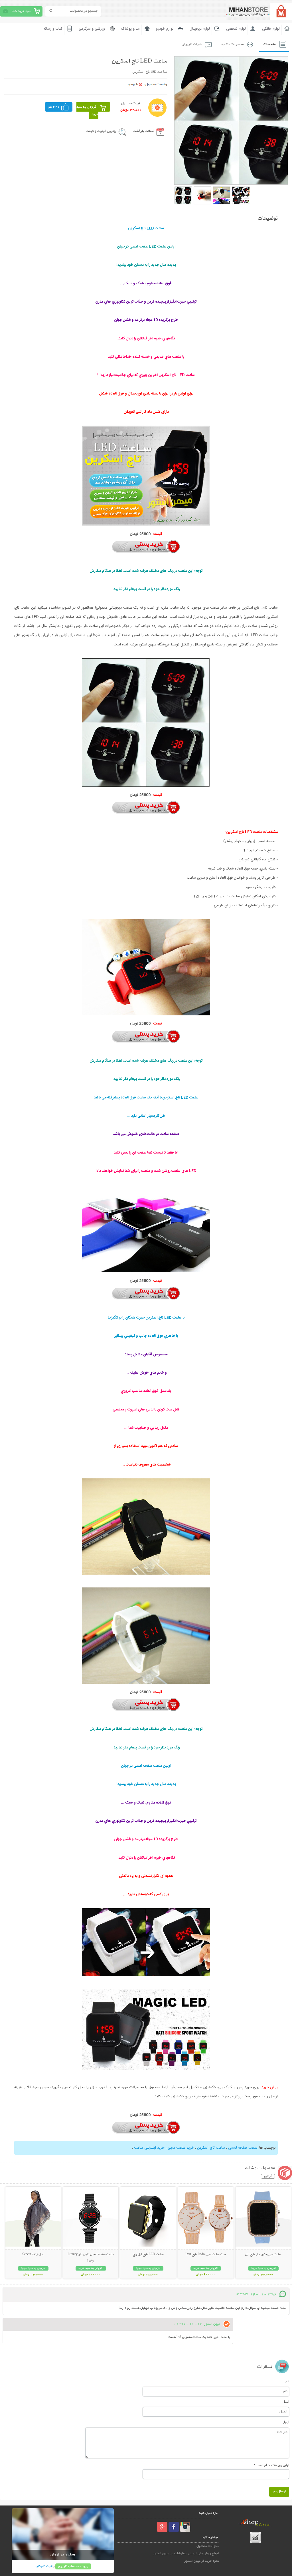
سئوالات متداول (208, 2546)
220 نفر (54, 107)
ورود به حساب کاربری (73, 2566)
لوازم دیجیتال (200, 29)
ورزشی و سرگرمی (92, 29)
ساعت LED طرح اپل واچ (148, 2255)
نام (287, 2381)
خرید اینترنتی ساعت (149, 2148)
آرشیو (268, 2176)
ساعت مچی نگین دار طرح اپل (263, 2255)
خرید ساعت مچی (181, 2148)
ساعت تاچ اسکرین (211, 2148)
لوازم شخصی (236, 29)
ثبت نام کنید (43, 2566)
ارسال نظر (279, 2492)
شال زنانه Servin (33, 2255)
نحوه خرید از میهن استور (202, 2561)
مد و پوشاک (130, 29)
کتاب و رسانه (53, 29)
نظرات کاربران (192, 44)
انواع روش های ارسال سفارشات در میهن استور (186, 2554)
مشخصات (270, 44)
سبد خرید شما (21, 11)
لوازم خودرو (165, 29)
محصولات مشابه (233, 44)
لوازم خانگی (271, 29)
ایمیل (286, 2402)
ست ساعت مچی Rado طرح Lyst (206, 2255)
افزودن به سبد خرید (87, 111)
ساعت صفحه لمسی (243, 2148)
